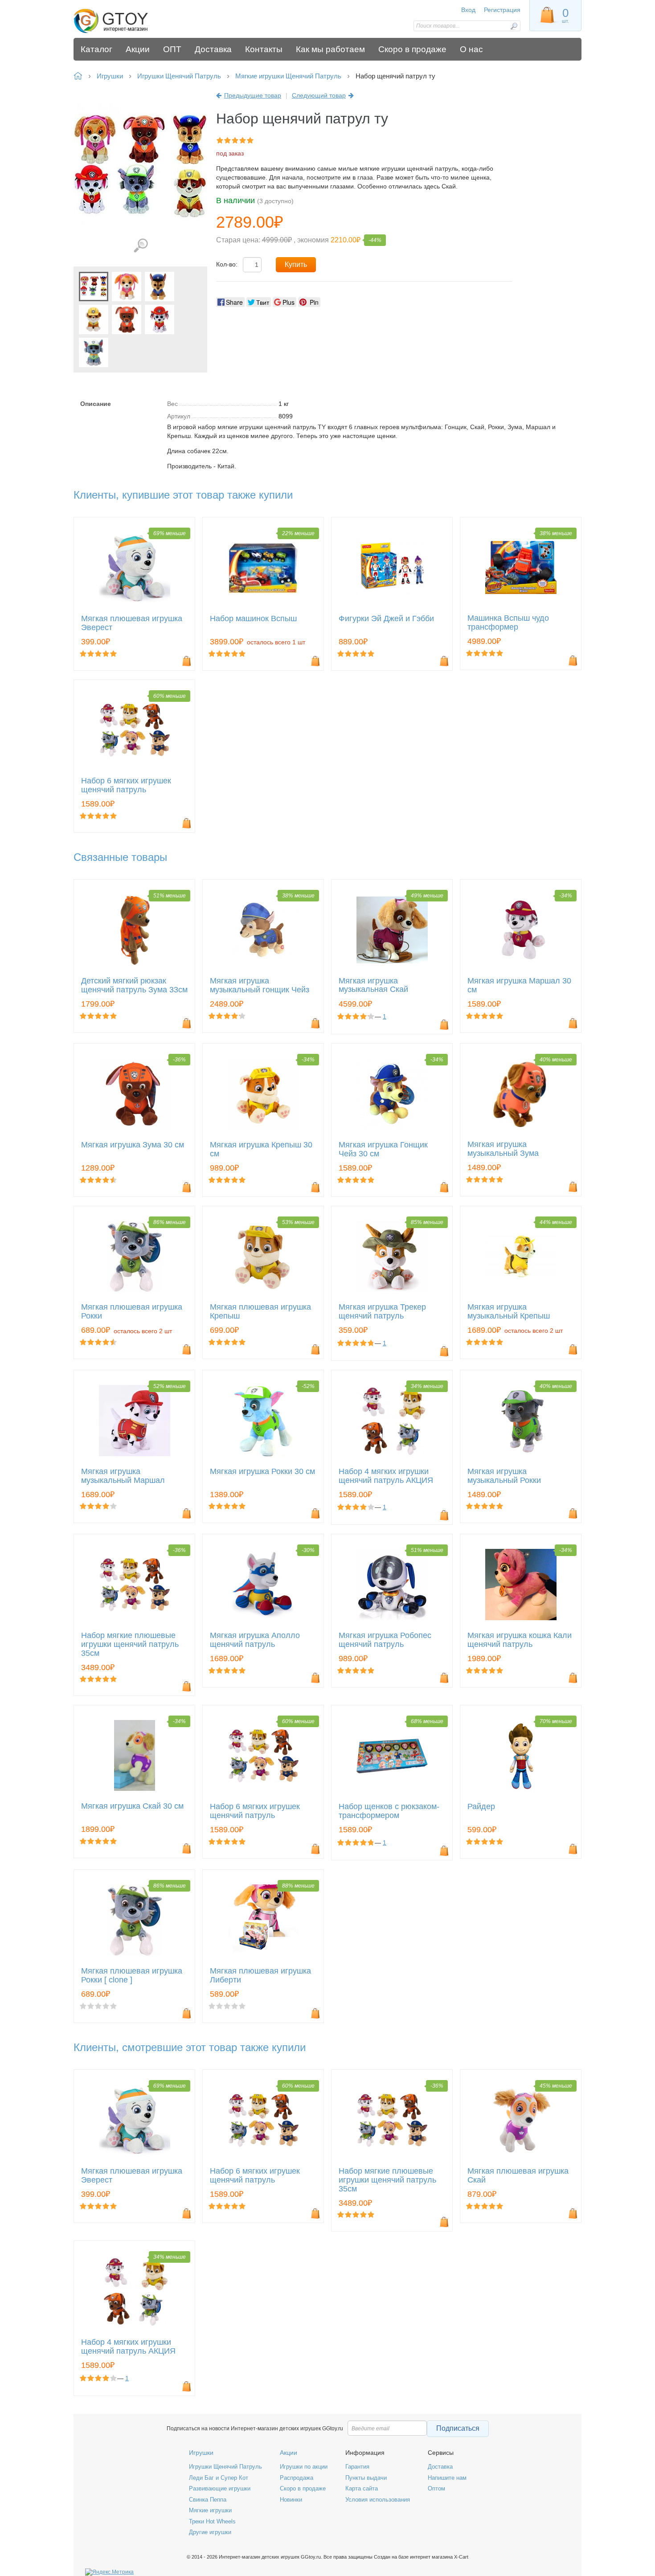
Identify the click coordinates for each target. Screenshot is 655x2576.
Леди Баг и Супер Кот (219, 2478)
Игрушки (201, 2453)
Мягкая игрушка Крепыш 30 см (261, 1149)
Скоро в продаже (303, 2488)
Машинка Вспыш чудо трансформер (508, 623)
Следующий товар (319, 95)
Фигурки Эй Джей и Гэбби (386, 619)
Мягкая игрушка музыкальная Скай (373, 985)
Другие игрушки (210, 2532)
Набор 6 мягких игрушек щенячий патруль (126, 785)
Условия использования (378, 2500)
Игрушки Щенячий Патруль (225, 2467)
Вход (468, 10)
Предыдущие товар (253, 95)
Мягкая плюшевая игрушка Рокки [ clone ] (132, 1976)
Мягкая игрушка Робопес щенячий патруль (385, 1640)
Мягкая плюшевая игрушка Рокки (132, 1312)
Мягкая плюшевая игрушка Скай (518, 2176)
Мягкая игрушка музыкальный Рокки (504, 1476)
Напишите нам (447, 2478)
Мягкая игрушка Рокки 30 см (262, 1472)
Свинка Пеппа (208, 2500)
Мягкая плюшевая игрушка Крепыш (260, 1312)
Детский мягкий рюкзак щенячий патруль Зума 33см (134, 985)
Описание (96, 404)
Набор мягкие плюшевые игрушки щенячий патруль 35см (130, 1644)
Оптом (436, 2488)
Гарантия (357, 2467)
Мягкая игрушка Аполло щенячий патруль (255, 1640)
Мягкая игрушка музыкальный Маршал (123, 1476)
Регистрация (502, 10)
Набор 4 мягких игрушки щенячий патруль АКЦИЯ (386, 1476)
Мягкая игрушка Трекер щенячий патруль (382, 1312)
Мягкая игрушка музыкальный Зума (503, 1149)
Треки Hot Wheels (212, 2521)
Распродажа (297, 2478)
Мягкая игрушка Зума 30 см (133, 1145)
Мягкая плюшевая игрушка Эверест (132, 623)
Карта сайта (362, 2488)
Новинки (291, 2500)
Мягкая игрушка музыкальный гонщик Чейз (260, 985)
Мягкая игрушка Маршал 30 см (519, 985)
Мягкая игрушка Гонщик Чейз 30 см (383, 1149)
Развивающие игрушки (220, 2488)
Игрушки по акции (304, 2467)
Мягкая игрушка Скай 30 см (132, 1806)
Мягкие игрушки (210, 2510)
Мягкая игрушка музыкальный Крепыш (509, 1312)
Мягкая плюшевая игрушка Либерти (260, 1976)
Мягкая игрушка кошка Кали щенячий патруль (520, 1640)
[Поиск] (514, 26)
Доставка (440, 2467)
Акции (289, 2453)
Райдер (481, 1807)
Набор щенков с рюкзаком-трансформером (389, 1811)
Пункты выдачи (366, 2478)
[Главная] (137, 21)
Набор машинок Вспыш (253, 619)
